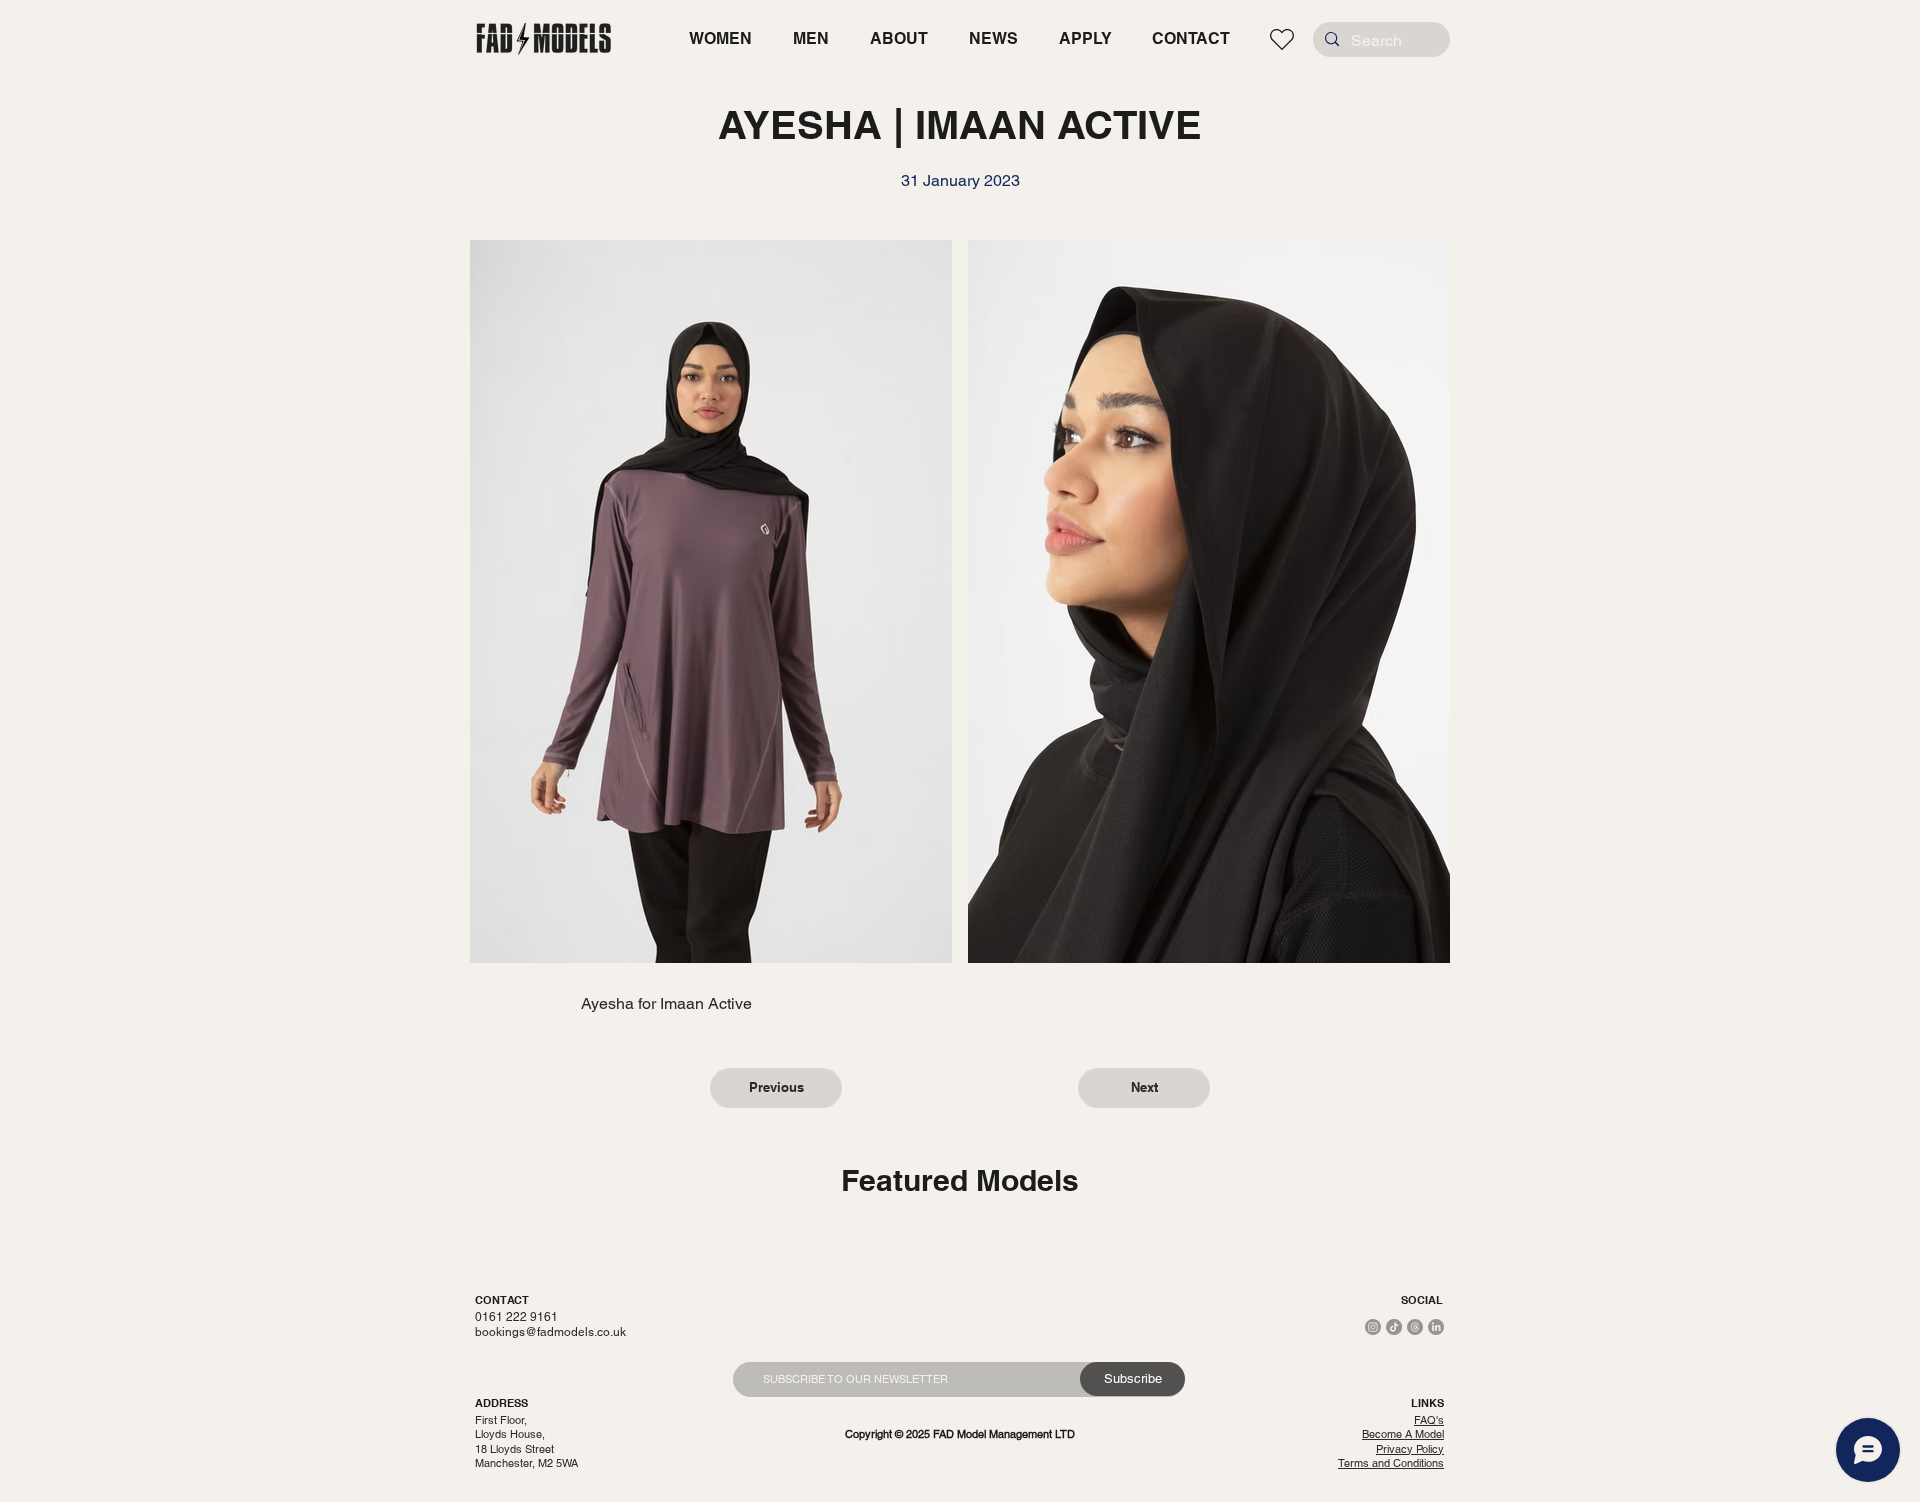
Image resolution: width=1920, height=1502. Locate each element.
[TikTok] (1394, 1327)
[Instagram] (1373, 1327)
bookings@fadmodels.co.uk (550, 1332)
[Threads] (1415, 1327)
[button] (720, 39)
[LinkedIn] (1436, 1327)
